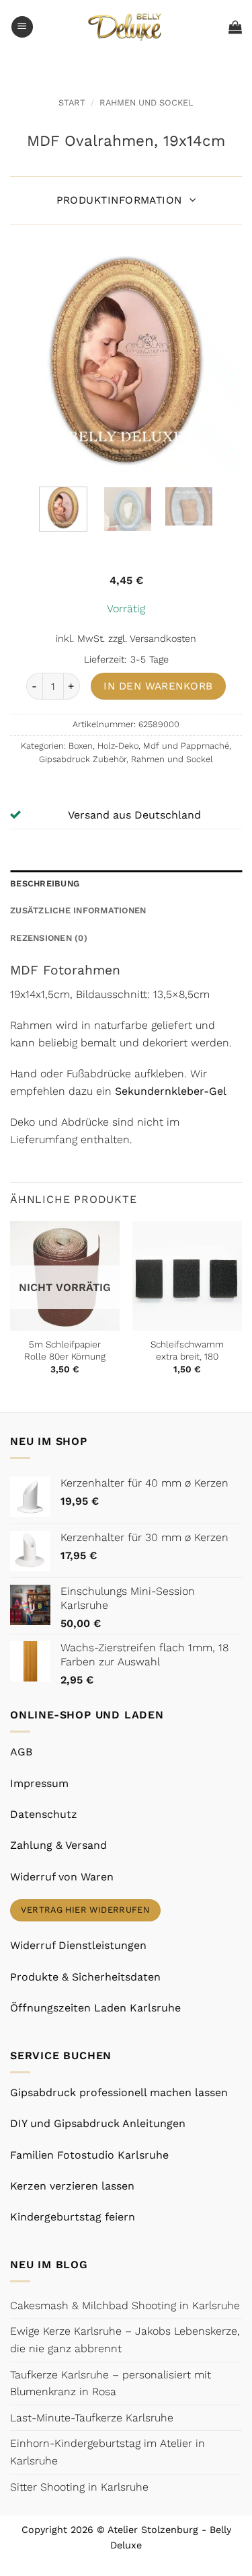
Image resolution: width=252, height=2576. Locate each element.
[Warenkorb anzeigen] (235, 27)
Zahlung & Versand (58, 1845)
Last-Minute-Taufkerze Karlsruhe (92, 2418)
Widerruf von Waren (62, 1877)
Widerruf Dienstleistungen (78, 1945)
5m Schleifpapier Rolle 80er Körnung (65, 1350)
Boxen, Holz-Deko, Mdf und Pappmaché (149, 746)
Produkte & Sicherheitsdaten (85, 1977)
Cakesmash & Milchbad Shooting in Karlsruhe (125, 2305)
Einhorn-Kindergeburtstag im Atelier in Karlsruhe (108, 2452)
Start (72, 102)
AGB (21, 1752)
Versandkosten (163, 638)
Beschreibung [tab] (45, 883)
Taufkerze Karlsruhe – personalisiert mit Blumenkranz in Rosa (111, 2383)
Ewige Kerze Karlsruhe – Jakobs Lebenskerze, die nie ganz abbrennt (125, 2340)
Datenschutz (44, 1814)
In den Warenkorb (158, 686)
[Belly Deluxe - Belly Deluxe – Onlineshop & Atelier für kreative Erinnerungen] (126, 27)
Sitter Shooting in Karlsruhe (79, 2487)
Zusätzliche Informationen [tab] (78, 910)
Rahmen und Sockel (146, 102)
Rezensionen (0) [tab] (49, 938)
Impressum (39, 1783)
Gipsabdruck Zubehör (83, 759)
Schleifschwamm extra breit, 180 (187, 1350)
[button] (22, 27)
